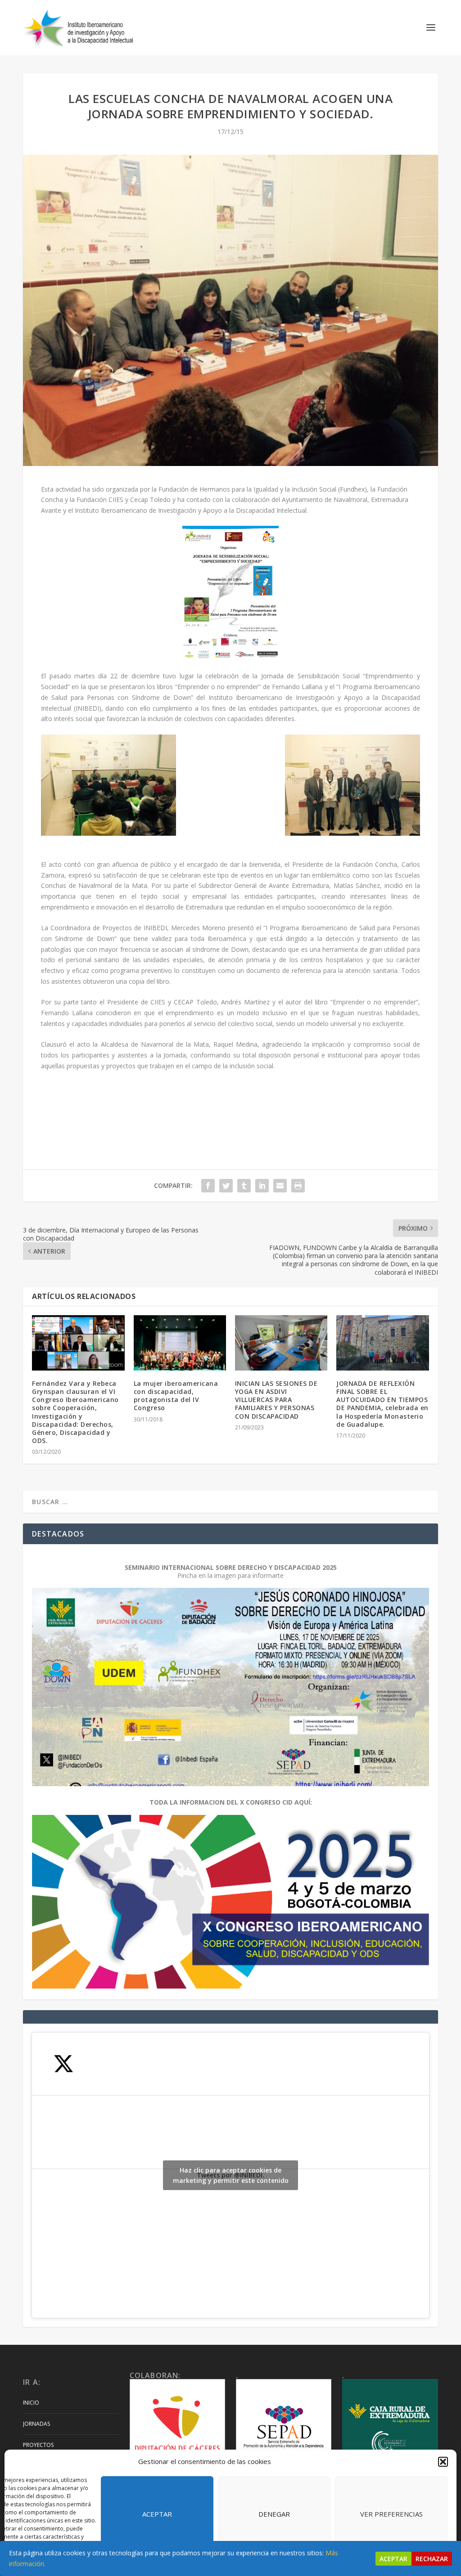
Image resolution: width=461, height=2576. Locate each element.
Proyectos (38, 2445)
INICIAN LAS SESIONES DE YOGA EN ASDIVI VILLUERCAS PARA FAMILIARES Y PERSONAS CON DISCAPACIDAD (276, 1400)
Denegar (274, 2514)
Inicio (31, 2403)
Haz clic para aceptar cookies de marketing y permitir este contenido (231, 2175)
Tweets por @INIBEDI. (231, 2175)
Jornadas (36, 2424)
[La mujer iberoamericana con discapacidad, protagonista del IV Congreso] (180, 1343)
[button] (443, 2462)
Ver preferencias (391, 2514)
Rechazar (432, 2559)
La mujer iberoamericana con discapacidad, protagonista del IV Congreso (176, 1396)
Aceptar (157, 2514)
